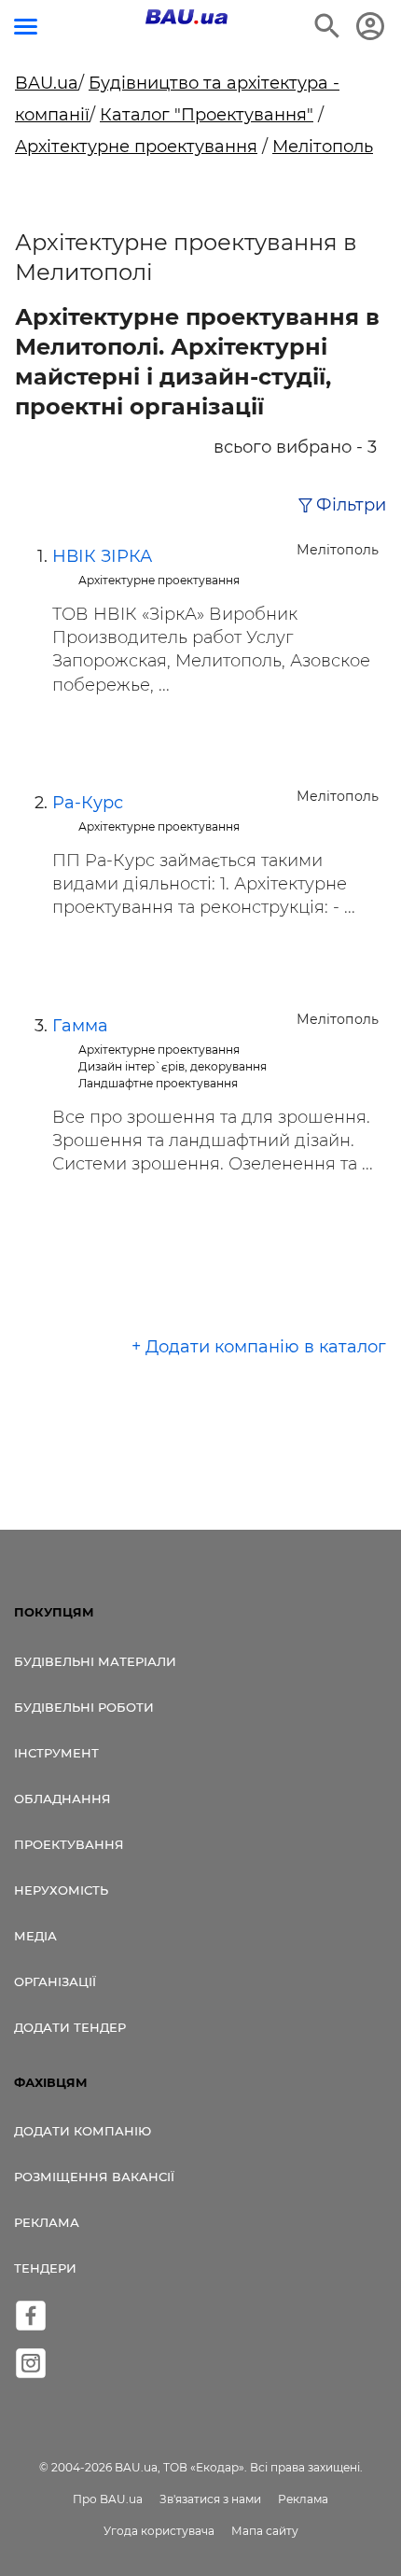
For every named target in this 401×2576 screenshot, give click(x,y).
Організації (55, 1981)
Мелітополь (323, 147)
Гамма (80, 1026)
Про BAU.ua (108, 2499)
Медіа (35, 1936)
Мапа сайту (265, 2531)
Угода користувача (159, 2531)
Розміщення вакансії (94, 2177)
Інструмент (56, 1753)
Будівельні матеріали (95, 1661)
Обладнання (62, 1799)
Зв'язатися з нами (210, 2499)
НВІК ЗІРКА (102, 556)
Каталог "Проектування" (207, 115)
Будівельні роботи (84, 1707)
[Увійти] (370, 26)
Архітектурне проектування (136, 147)
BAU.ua (47, 83)
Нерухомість (61, 1890)
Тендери (45, 2268)
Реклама (47, 2222)
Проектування (69, 1844)
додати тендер (70, 2027)
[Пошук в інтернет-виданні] (327, 26)
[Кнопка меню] (26, 27)
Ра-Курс (88, 803)
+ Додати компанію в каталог (259, 1347)
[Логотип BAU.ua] (187, 17)
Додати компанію (83, 2131)
